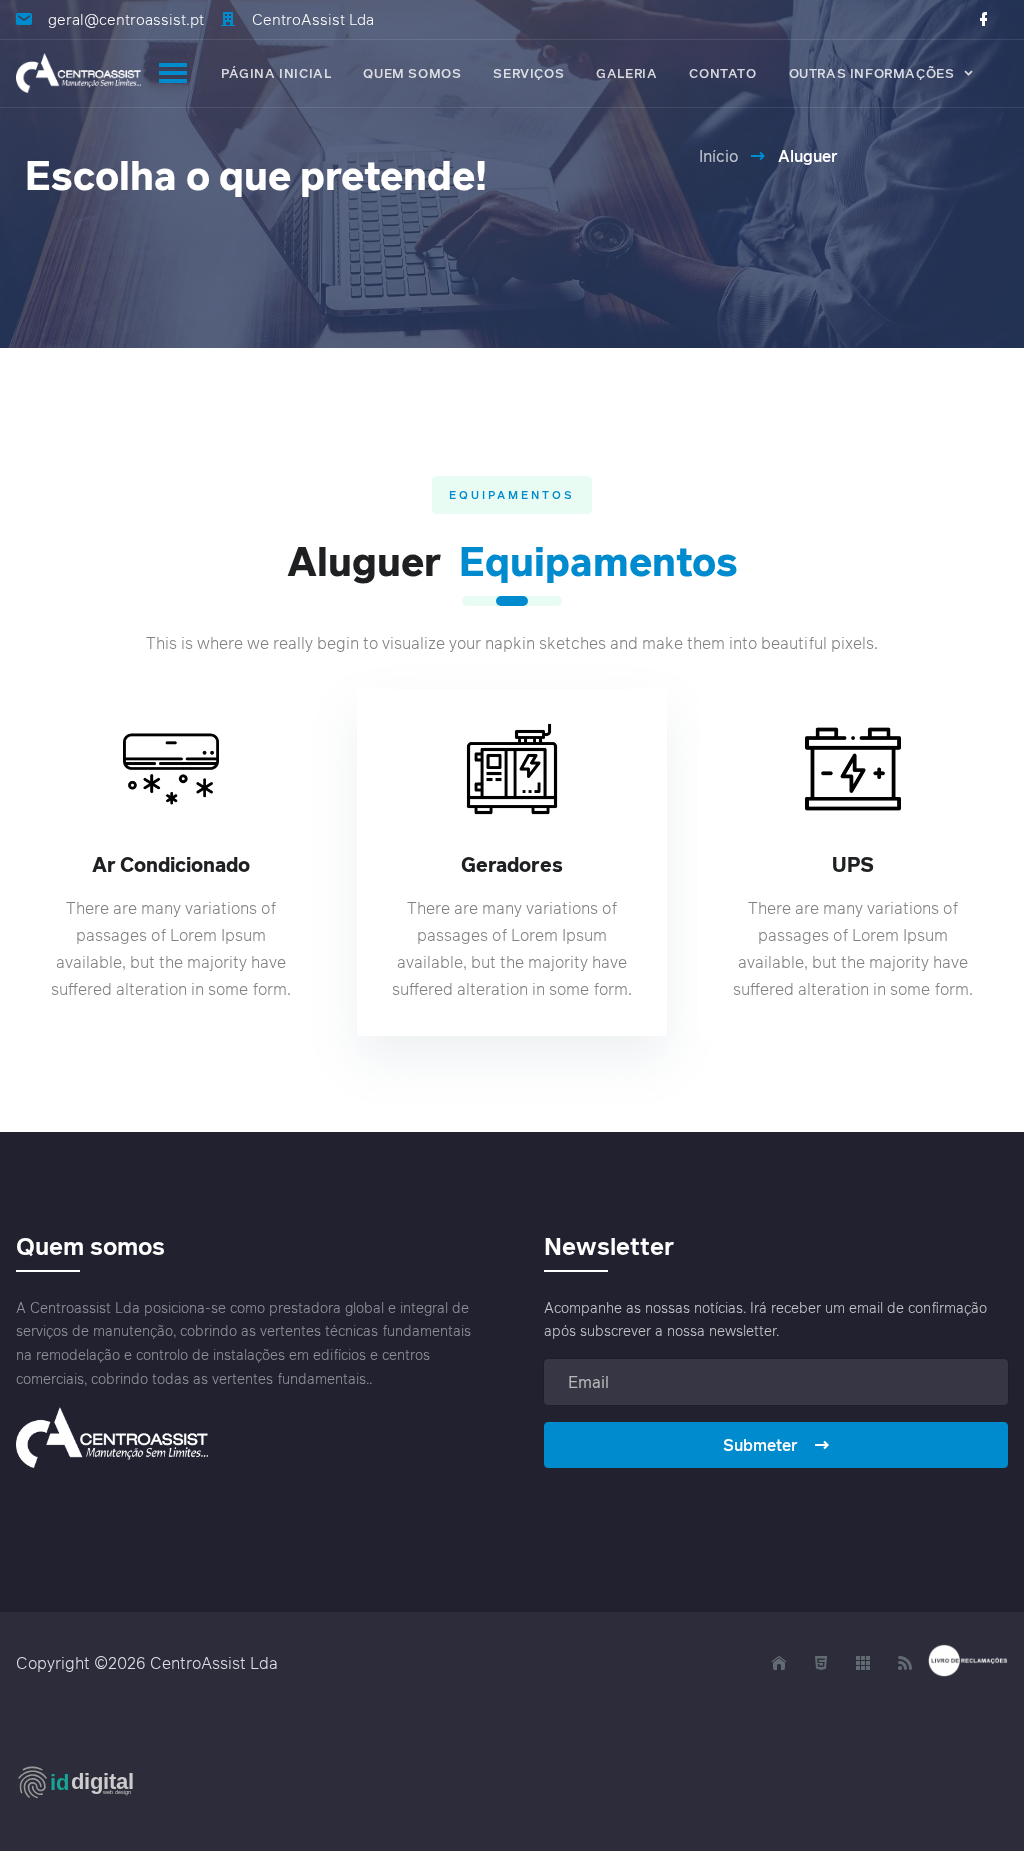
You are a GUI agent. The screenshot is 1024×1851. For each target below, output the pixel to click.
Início (718, 156)
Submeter (760, 1445)
